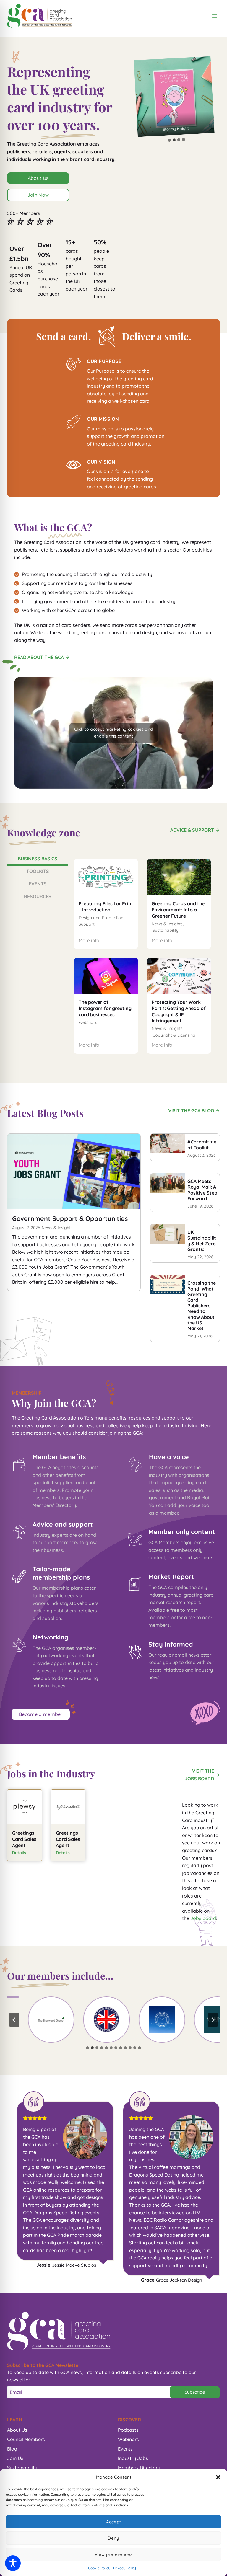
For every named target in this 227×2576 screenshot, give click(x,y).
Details (19, 1853)
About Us (17, 2430)
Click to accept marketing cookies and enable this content (114, 733)
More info (89, 941)
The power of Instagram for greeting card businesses (105, 1008)
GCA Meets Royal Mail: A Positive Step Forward (202, 1190)
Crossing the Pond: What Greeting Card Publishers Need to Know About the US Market (202, 1306)
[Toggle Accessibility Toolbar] (13, 2563)
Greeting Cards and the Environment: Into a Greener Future (178, 910)
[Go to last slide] (14, 2020)
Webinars (88, 1022)
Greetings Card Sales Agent (24, 1839)
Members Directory (139, 2468)
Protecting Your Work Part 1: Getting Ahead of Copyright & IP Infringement (179, 1011)
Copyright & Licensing (174, 1035)
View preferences (113, 2554)
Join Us (15, 2458)
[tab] (170, 140)
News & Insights (167, 924)
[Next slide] (213, 2020)
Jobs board (203, 1918)
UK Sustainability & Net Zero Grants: (202, 1241)
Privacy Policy (125, 2568)
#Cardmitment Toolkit (202, 1145)
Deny (113, 2538)
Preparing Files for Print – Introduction (106, 907)
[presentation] (106, 877)
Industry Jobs (133, 2458)
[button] (218, 2477)
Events (125, 2449)
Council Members (26, 2439)
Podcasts (128, 2430)
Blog (12, 2449)
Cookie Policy (99, 2568)
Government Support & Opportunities (70, 1218)
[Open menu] (214, 16)
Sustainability (166, 930)
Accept (114, 2522)
